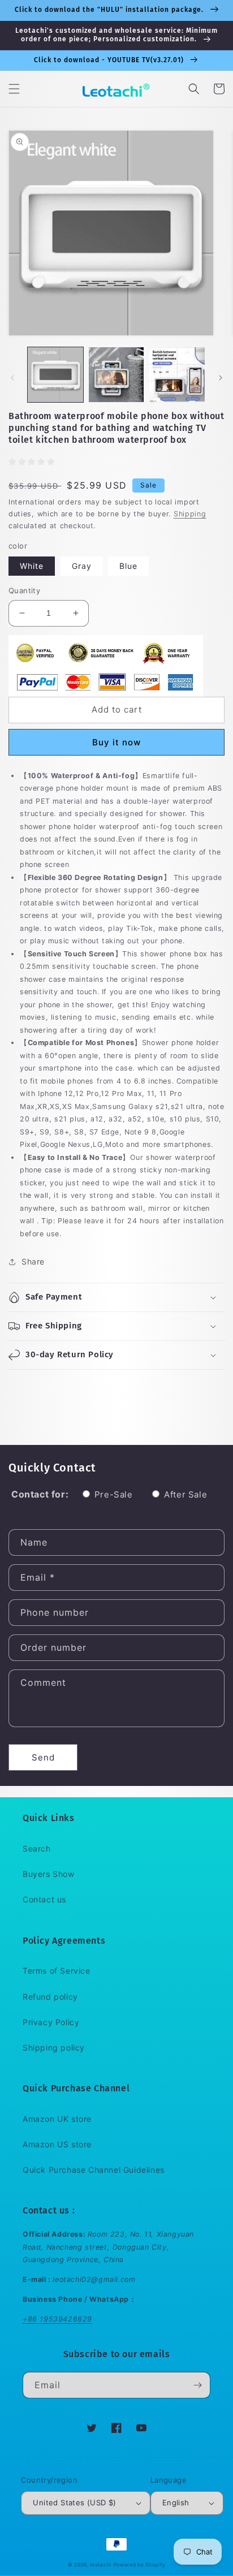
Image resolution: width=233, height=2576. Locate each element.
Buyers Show (49, 1874)
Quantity (24, 590)
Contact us (44, 1899)
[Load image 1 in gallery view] (55, 375)
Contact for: (40, 1494)
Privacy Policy (51, 2022)
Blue (128, 566)
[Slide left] (12, 378)
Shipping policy (54, 2048)
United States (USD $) (74, 2502)
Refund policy (50, 1997)
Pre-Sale (114, 1494)
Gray (82, 566)
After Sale (185, 1494)
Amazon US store (57, 2144)
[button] (14, 89)
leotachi (101, 2565)
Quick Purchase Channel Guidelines (94, 2170)
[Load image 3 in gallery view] (177, 375)
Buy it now (116, 742)
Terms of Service (57, 1971)
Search (37, 1848)
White (32, 566)
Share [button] (33, 1261)
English (176, 2502)
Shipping (190, 514)
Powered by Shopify (140, 2565)
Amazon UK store (57, 2119)
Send (43, 1757)
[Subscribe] (197, 2385)
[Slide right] (221, 378)
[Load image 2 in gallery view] (116, 375)
